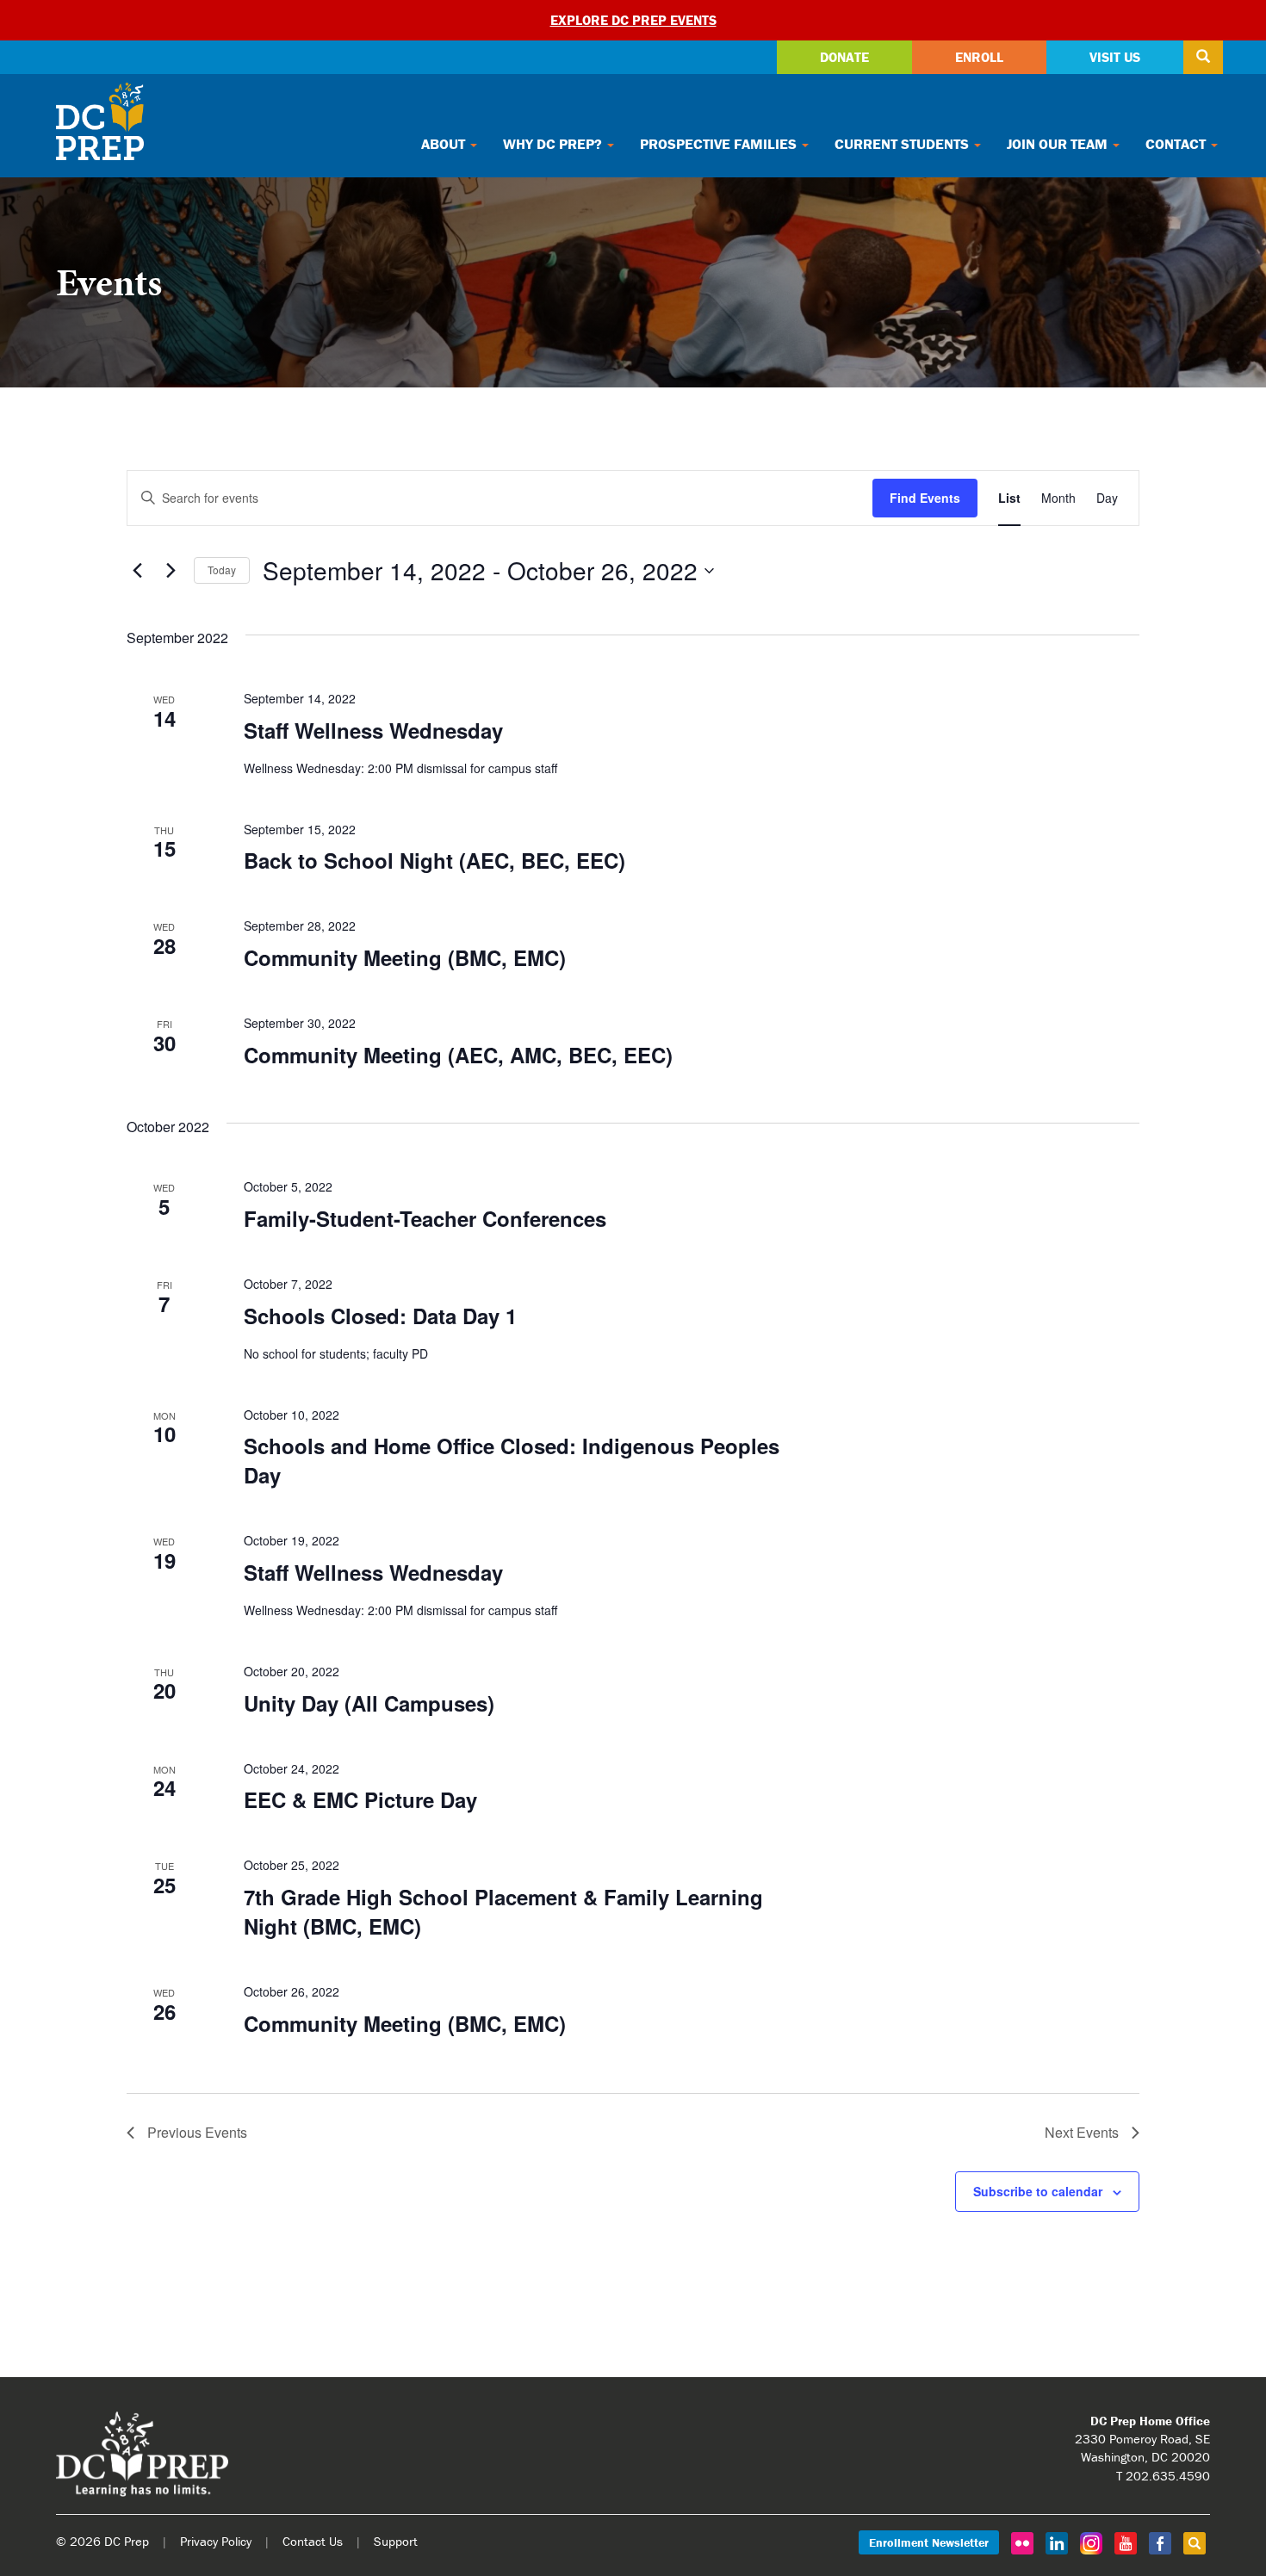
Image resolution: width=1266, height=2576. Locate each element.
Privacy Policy (216, 2541)
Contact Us (313, 2541)
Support (396, 2541)
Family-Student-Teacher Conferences (425, 1218)
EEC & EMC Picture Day (360, 1799)
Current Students (903, 144)
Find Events (925, 498)
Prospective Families (720, 144)
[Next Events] (171, 571)
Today (222, 570)
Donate (844, 57)
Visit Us (1115, 57)
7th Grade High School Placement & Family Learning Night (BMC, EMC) (503, 1911)
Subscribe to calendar (1038, 2191)
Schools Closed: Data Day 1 (380, 1316)
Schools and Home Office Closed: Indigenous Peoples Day (512, 1460)
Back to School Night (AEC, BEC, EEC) (434, 860)
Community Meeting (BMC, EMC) (405, 957)
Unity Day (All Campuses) (369, 1703)
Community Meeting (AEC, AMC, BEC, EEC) (458, 1055)
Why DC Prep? (554, 144)
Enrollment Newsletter (929, 2542)
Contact (1177, 144)
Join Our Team (1059, 144)
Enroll (979, 57)
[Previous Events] (137, 571)
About (445, 144)
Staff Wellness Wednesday (373, 730)
